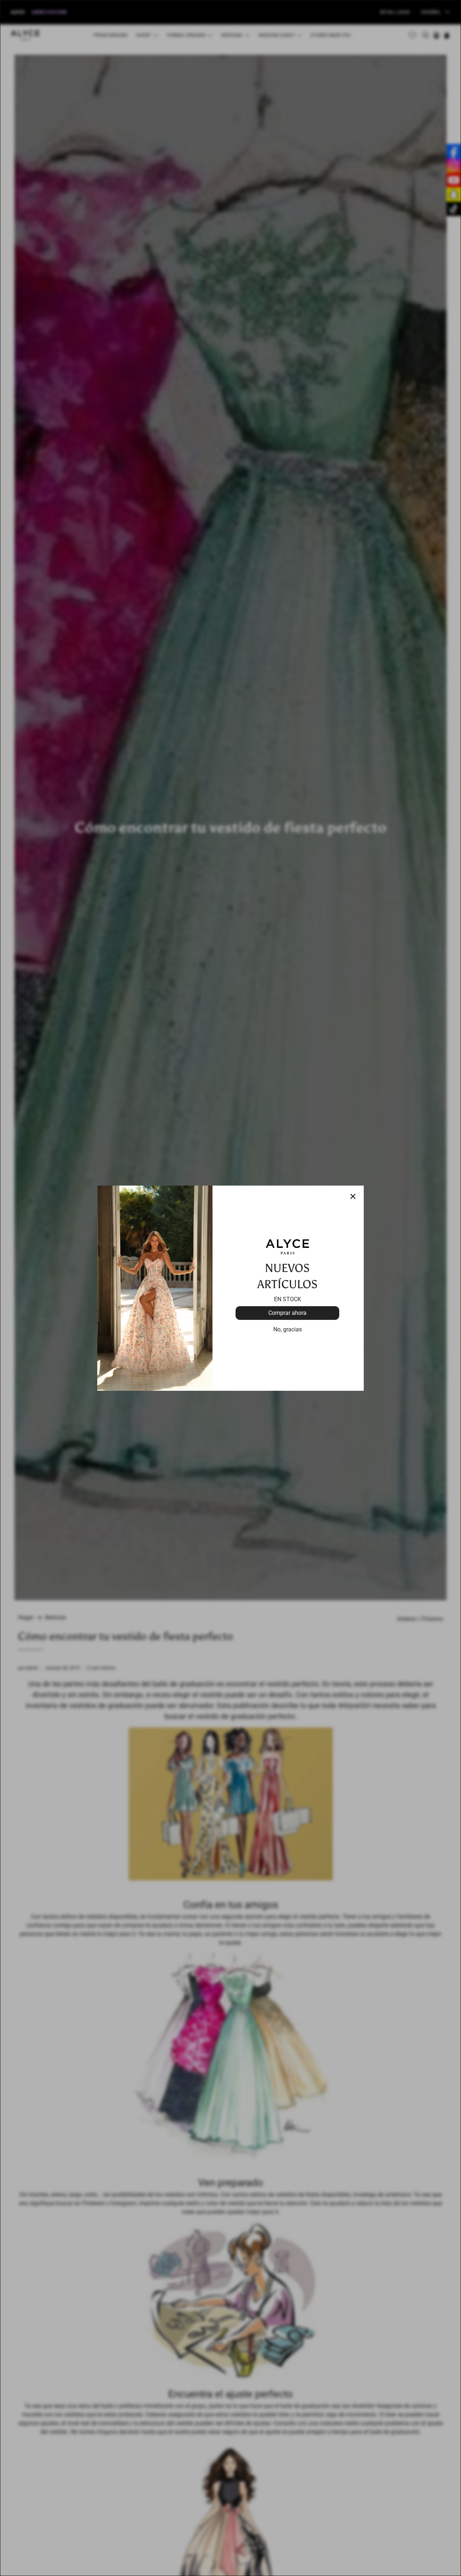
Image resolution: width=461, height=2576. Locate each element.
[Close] (353, 1196)
